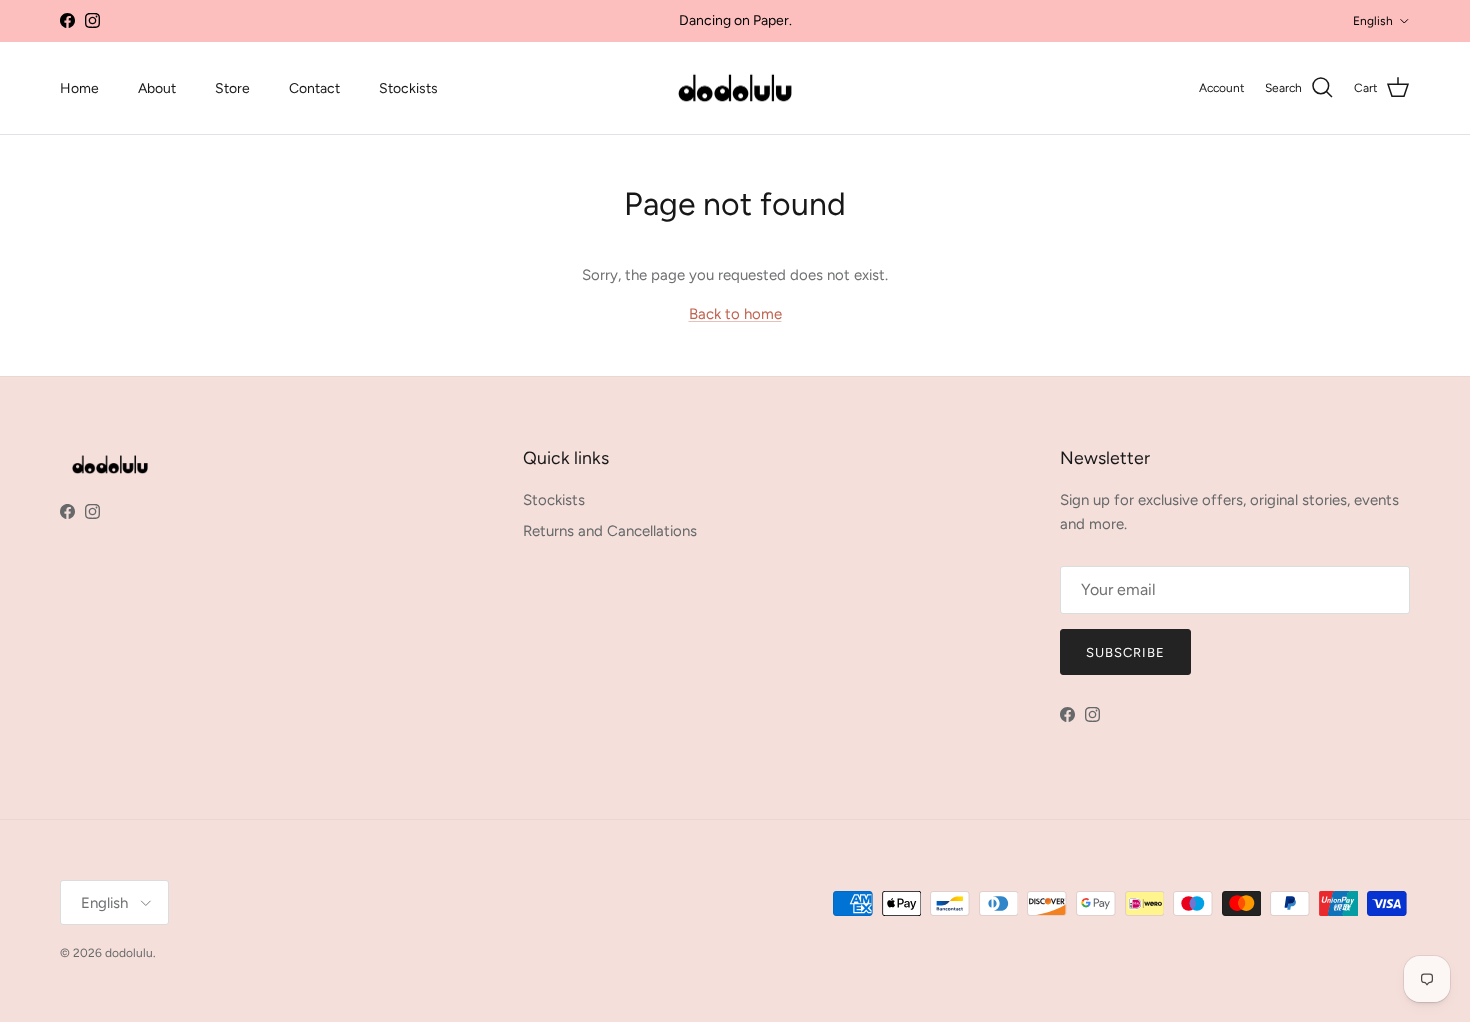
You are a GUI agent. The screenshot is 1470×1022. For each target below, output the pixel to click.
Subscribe (1125, 652)
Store (232, 88)
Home (79, 88)
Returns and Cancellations (610, 531)
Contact (314, 88)
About (157, 88)
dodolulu (129, 953)
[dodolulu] (735, 88)
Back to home (735, 314)
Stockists (408, 88)
